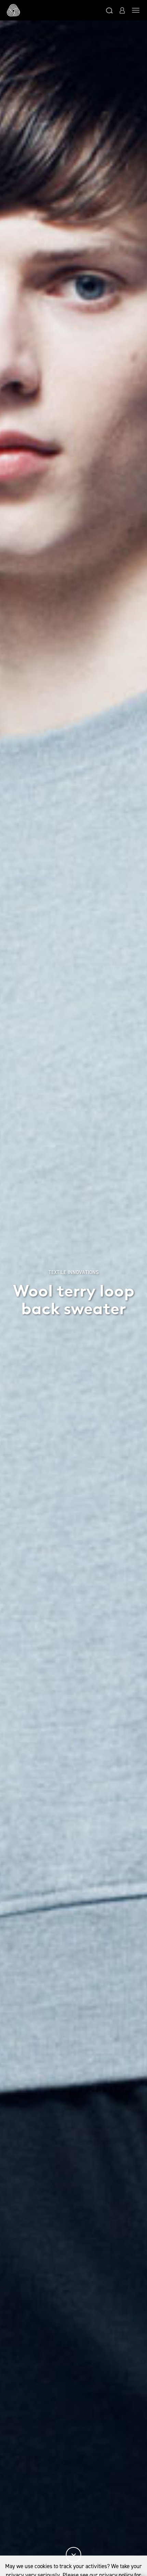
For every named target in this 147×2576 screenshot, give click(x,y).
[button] (109, 10)
